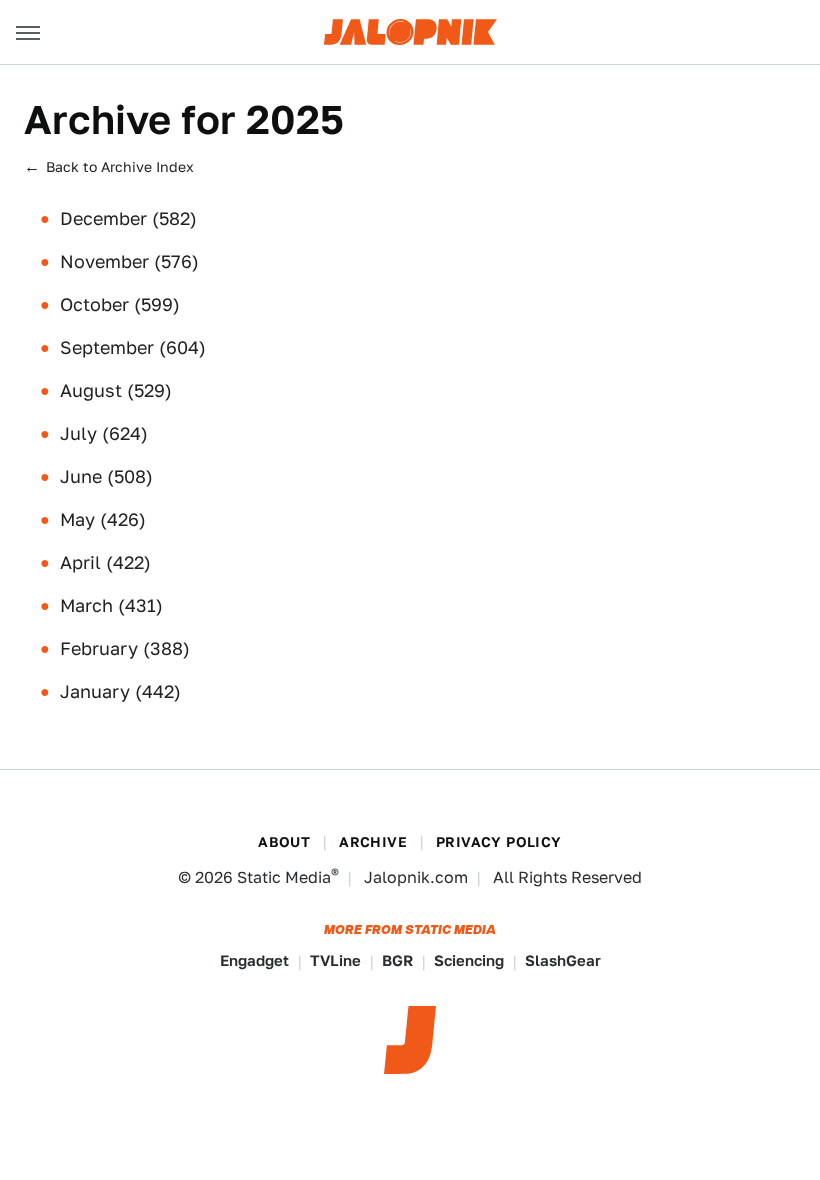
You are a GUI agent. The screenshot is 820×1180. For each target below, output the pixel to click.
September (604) (133, 347)
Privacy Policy (499, 842)
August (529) (116, 390)
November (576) (129, 261)
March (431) (111, 605)
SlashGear (563, 960)
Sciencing (469, 960)
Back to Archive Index (120, 167)
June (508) (106, 476)
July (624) (104, 433)
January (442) (120, 691)
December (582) (128, 218)
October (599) (120, 304)
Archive (373, 842)
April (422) (105, 562)
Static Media (284, 877)
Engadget (254, 960)
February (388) (125, 648)
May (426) (103, 519)
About (284, 842)
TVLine (335, 960)
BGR (397, 960)
